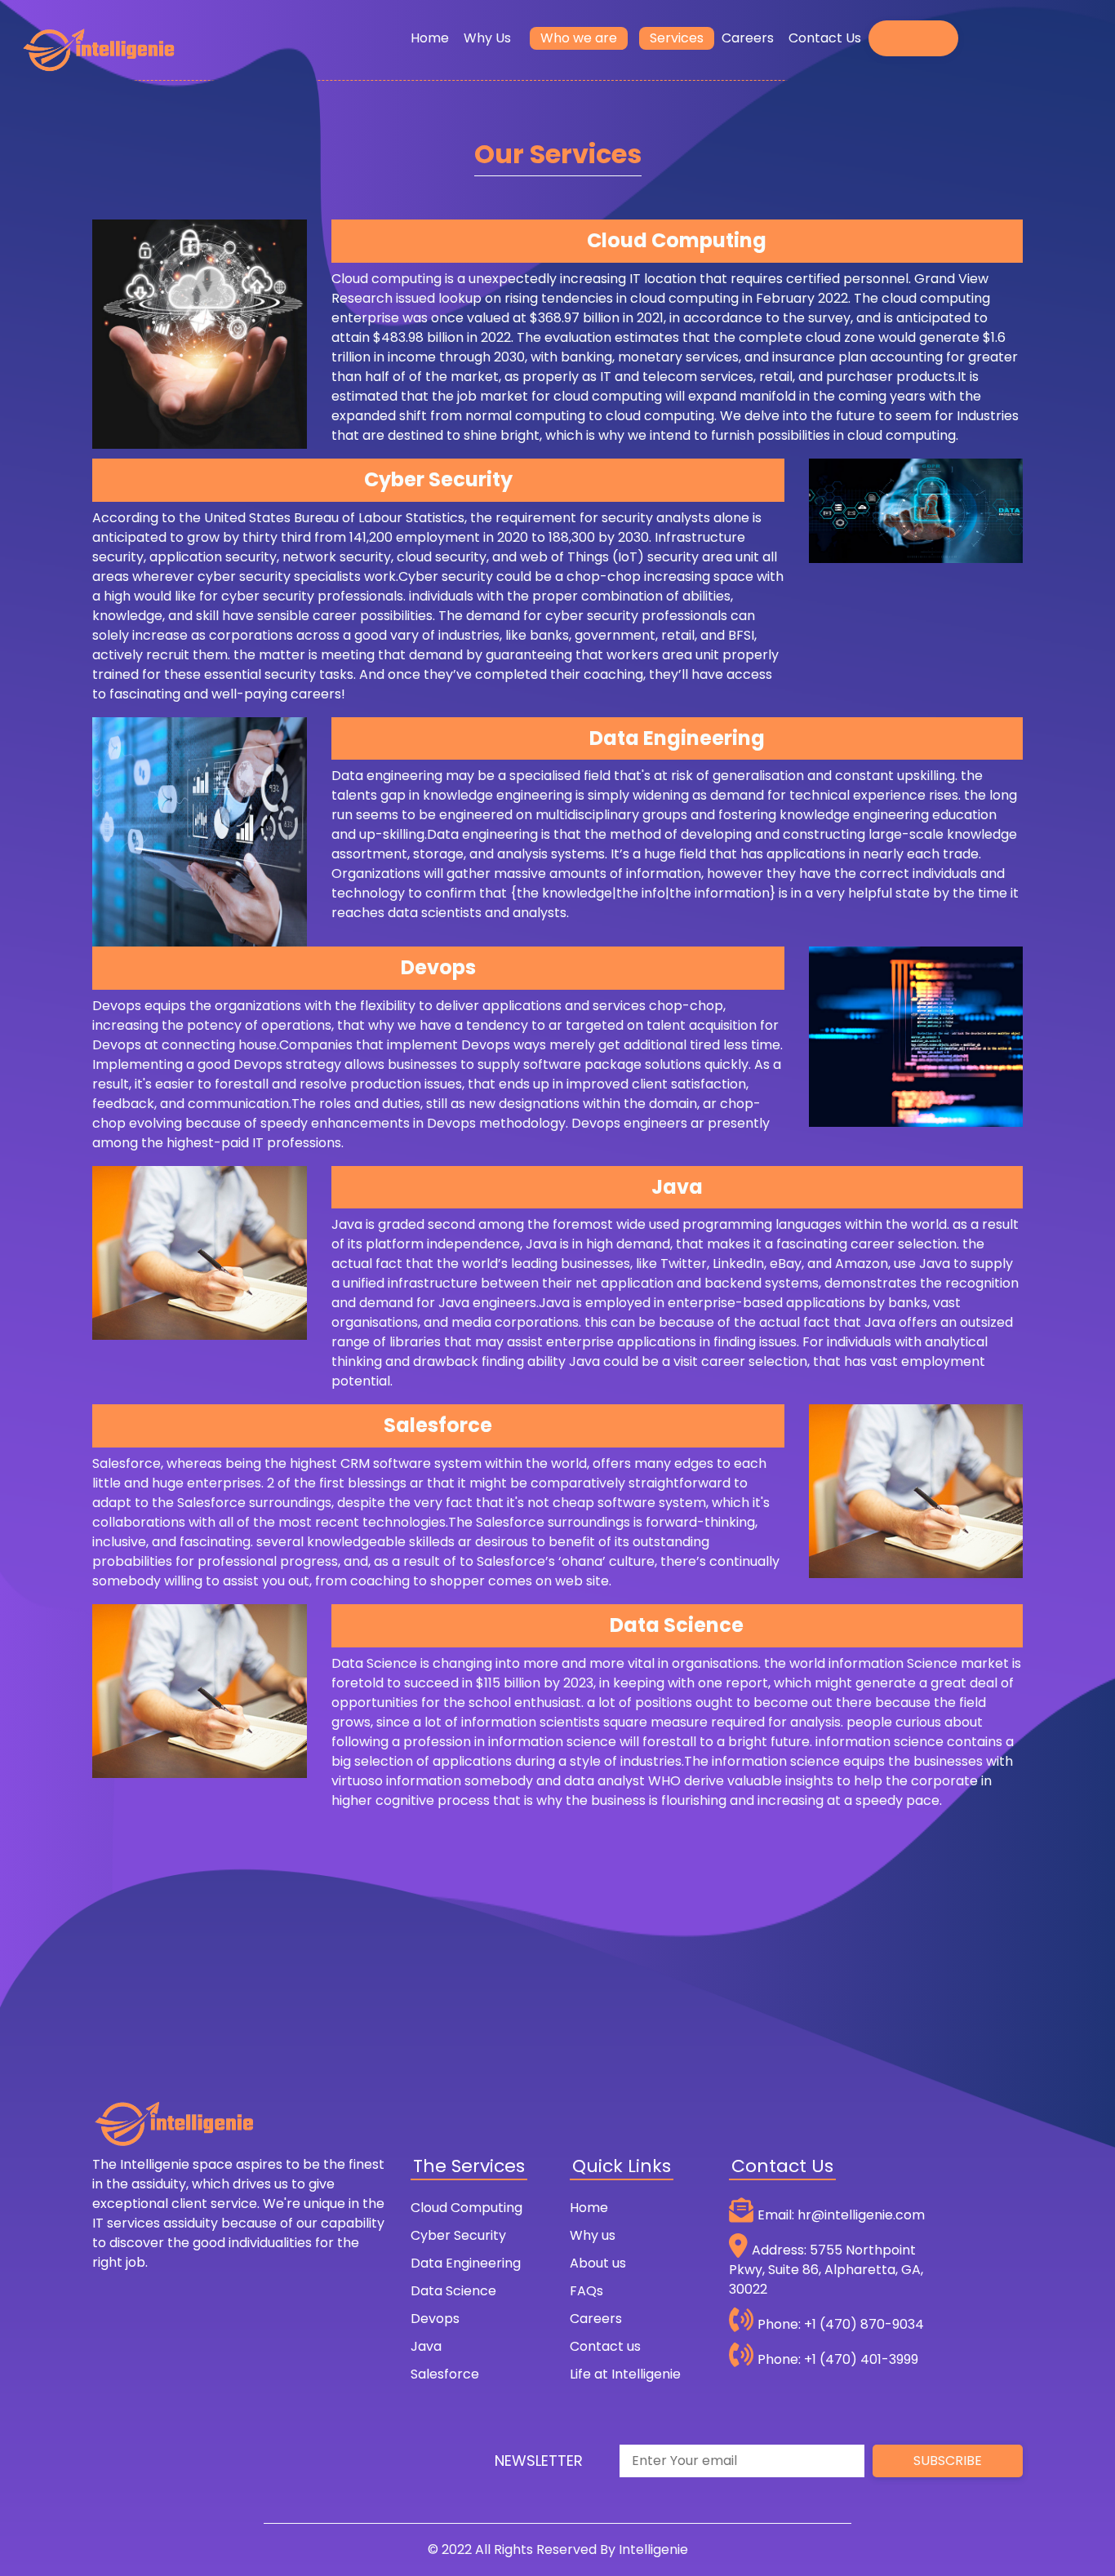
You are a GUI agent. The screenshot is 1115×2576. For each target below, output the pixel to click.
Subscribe (948, 2461)
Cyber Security (458, 2235)
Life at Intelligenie (625, 2374)
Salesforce (445, 2374)
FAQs (586, 2291)
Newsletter (539, 2461)
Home (433, 38)
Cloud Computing (466, 2208)
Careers (748, 38)
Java (426, 2346)
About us (598, 2263)
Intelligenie (653, 2549)
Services (677, 38)
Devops (435, 2319)
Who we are (579, 38)
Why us (593, 2235)
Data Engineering (466, 2263)
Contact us (605, 2346)
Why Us (491, 38)
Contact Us (825, 38)
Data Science (453, 2291)
